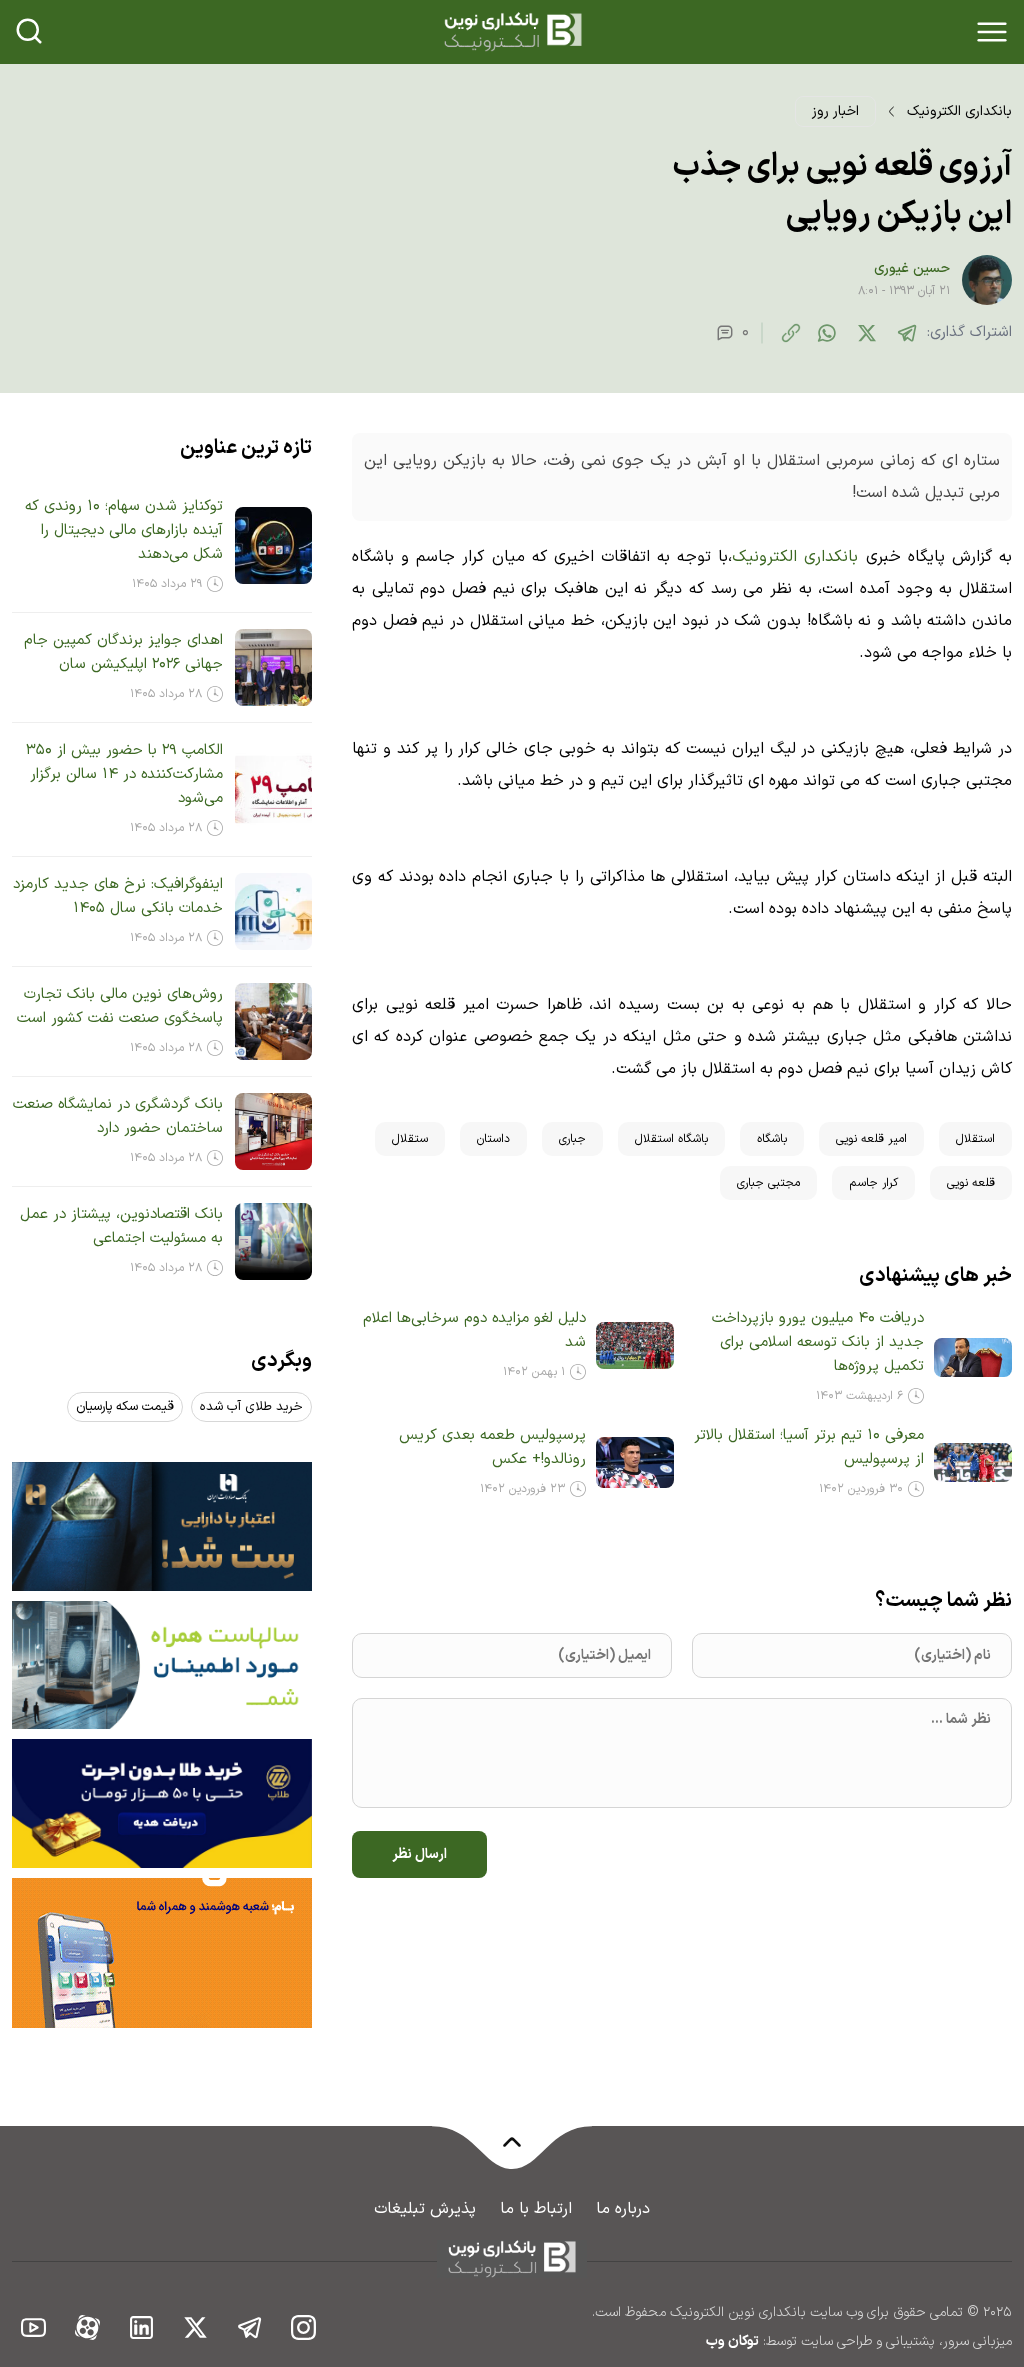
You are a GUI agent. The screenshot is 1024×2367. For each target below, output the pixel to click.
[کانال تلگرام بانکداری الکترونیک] (250, 2326)
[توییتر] (867, 333)
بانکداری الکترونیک (959, 111)
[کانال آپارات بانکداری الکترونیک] (88, 2326)
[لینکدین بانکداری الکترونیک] (142, 2326)
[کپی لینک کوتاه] (791, 333)
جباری (572, 1139)
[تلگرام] (907, 333)
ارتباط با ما (536, 2209)
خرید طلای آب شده (251, 1407)
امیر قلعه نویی (871, 1139)
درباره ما (623, 2209)
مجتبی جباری (768, 1183)
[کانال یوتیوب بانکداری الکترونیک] (34, 2326)
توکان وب (732, 2341)
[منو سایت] (992, 32)
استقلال (975, 1139)
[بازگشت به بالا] (512, 2154)
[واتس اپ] (827, 333)
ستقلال (410, 1139)
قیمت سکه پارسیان (125, 1407)
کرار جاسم (873, 1183)
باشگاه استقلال (671, 1139)
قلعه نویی (971, 1183)
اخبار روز (835, 111)
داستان (493, 1139)
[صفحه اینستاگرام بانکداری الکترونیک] (304, 2326)
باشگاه (772, 1139)
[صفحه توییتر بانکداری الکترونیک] (196, 2326)
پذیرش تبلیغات (425, 2209)
